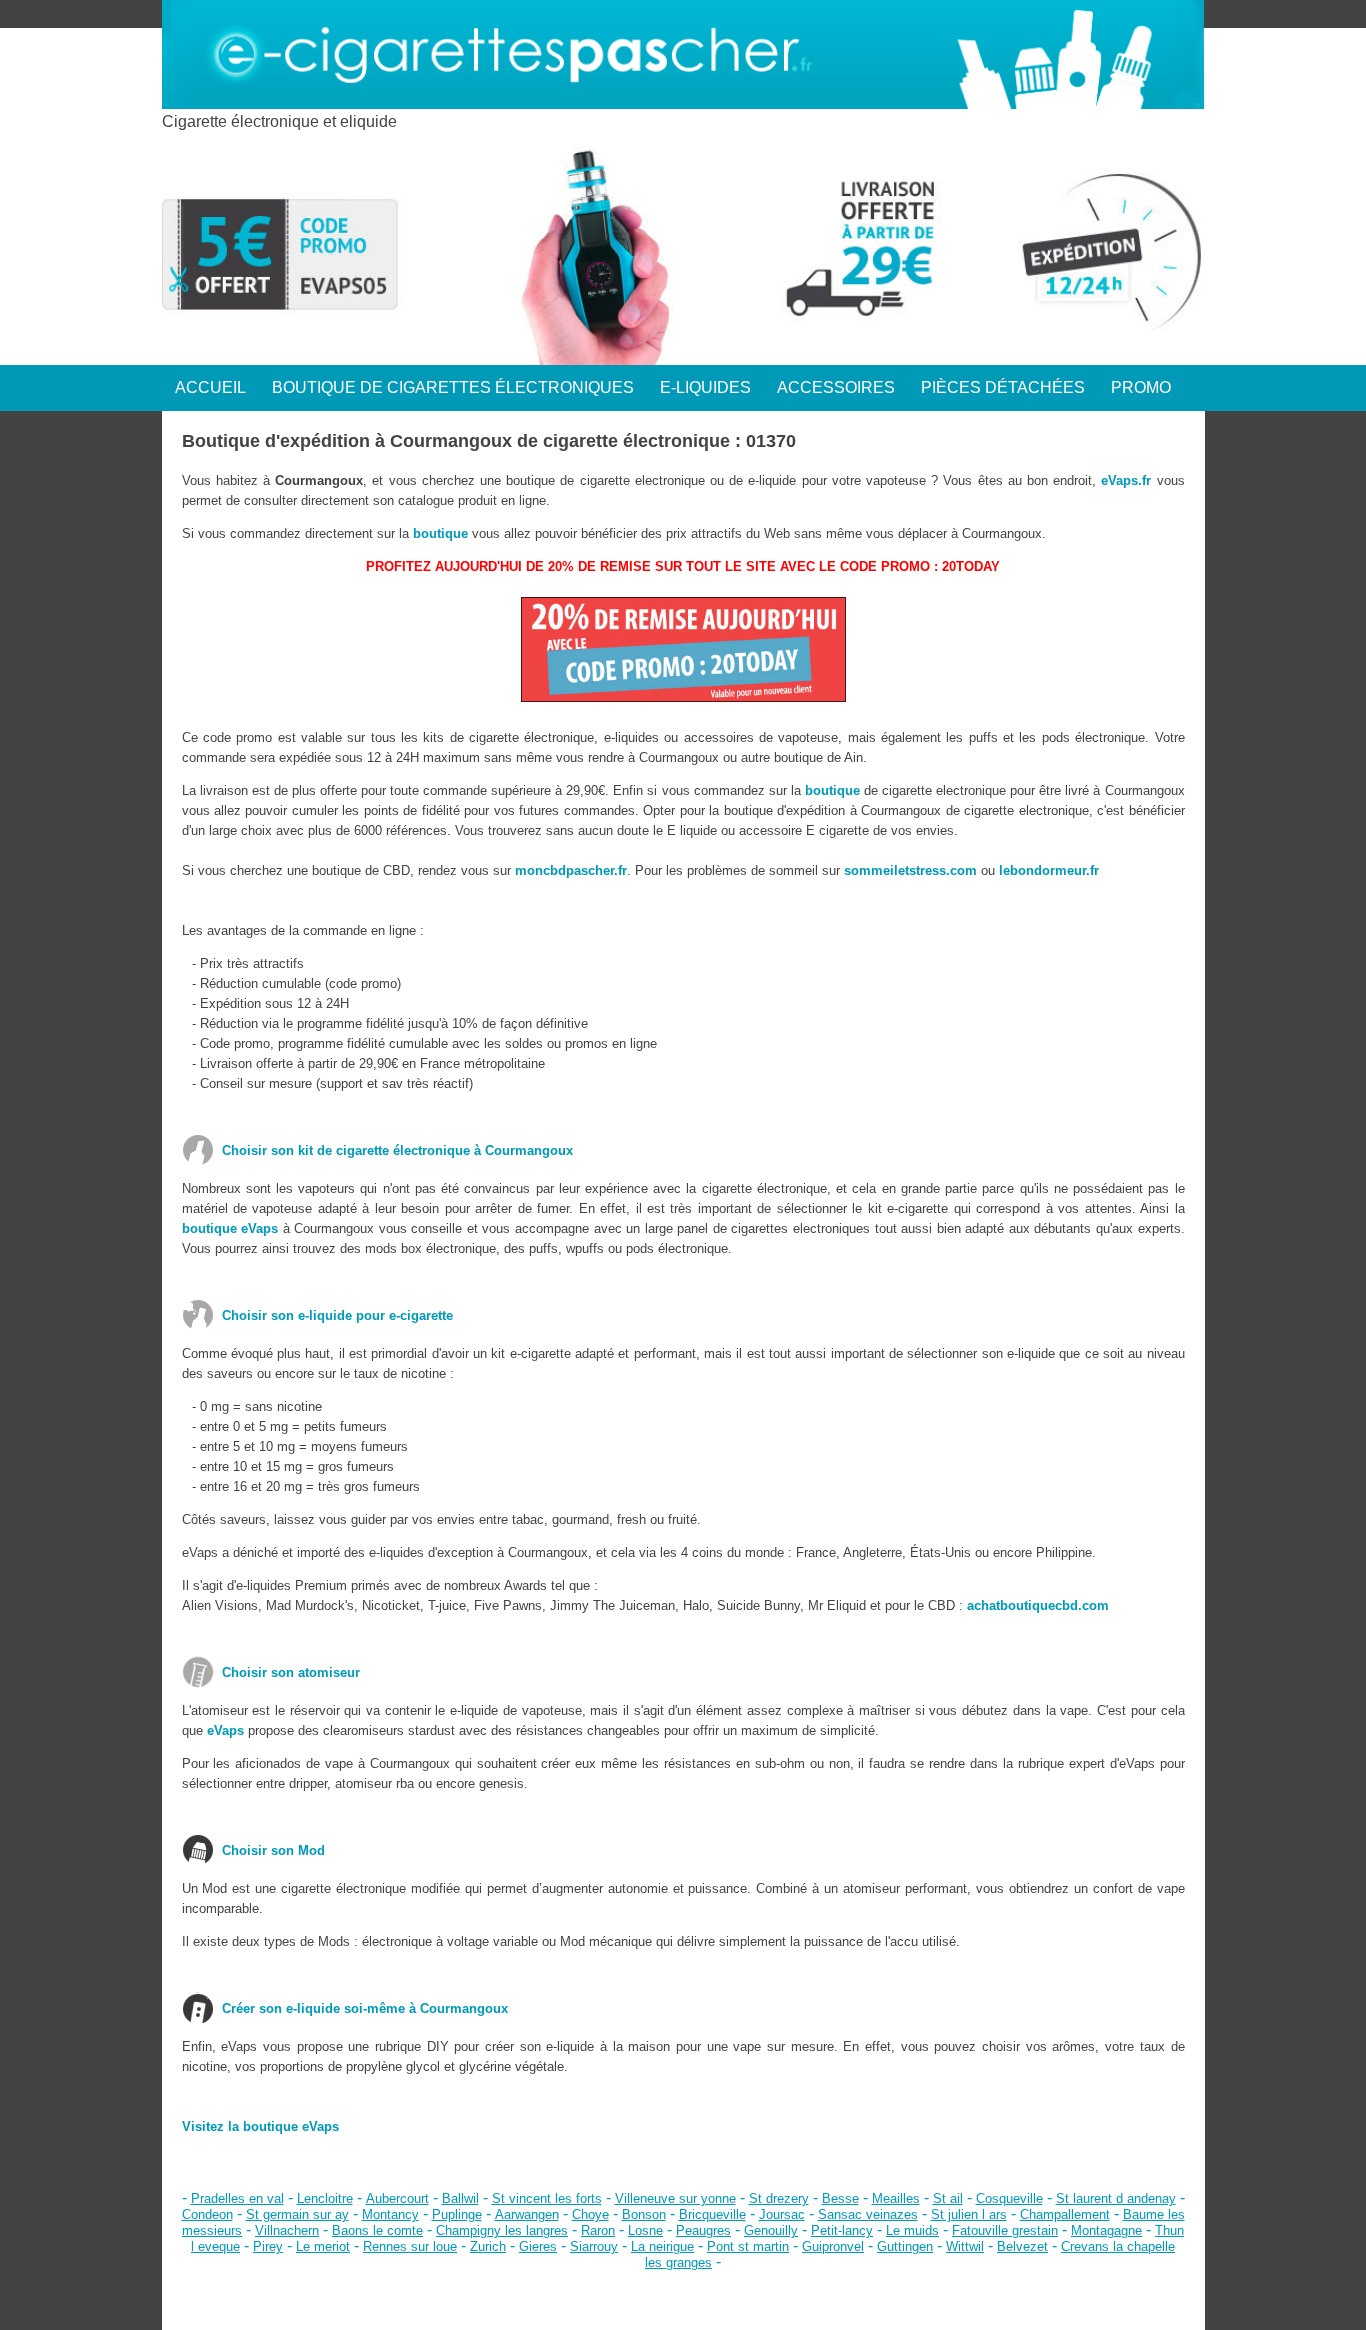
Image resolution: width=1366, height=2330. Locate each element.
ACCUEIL (210, 387)
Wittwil (965, 2246)
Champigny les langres (502, 2230)
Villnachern (287, 2230)
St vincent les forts (547, 2198)
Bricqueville (712, 2214)
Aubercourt (397, 2198)
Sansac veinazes (868, 2214)
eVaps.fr (1126, 480)
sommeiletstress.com (910, 870)
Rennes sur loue (410, 2246)
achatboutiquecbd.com (1038, 1605)
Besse (840, 2198)
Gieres (538, 2246)
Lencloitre (325, 2198)
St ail (948, 2198)
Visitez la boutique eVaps (260, 2126)
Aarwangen (527, 2214)
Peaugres (703, 2230)
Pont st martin (748, 2246)
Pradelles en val (237, 2198)
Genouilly (771, 2230)
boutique (440, 533)
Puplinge (457, 2214)
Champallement (1065, 2214)
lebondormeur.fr (1049, 870)
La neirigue (662, 2246)
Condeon (207, 2214)
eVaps (225, 1730)
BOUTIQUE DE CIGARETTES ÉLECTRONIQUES (453, 387)
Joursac (782, 2214)
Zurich (488, 2246)
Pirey (268, 2246)
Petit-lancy (842, 2230)
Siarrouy (594, 2246)
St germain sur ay (297, 2214)
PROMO (1141, 387)
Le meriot (323, 2246)
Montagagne (1106, 2230)
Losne (645, 2230)
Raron (598, 2230)
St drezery (779, 2198)
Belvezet (1022, 2246)
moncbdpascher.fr (571, 870)
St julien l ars (969, 2214)
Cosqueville (1009, 2198)
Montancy (390, 2214)
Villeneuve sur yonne (675, 2198)
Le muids (912, 2230)
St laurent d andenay (1116, 2198)
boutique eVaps (230, 1228)
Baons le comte (377, 2230)
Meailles (896, 2198)
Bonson (644, 2214)
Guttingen (905, 2246)
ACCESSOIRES (836, 387)
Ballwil (460, 2198)
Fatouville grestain (1005, 2230)
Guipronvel (833, 2246)
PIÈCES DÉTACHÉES (1003, 387)
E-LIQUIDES (705, 387)
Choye (590, 2214)
